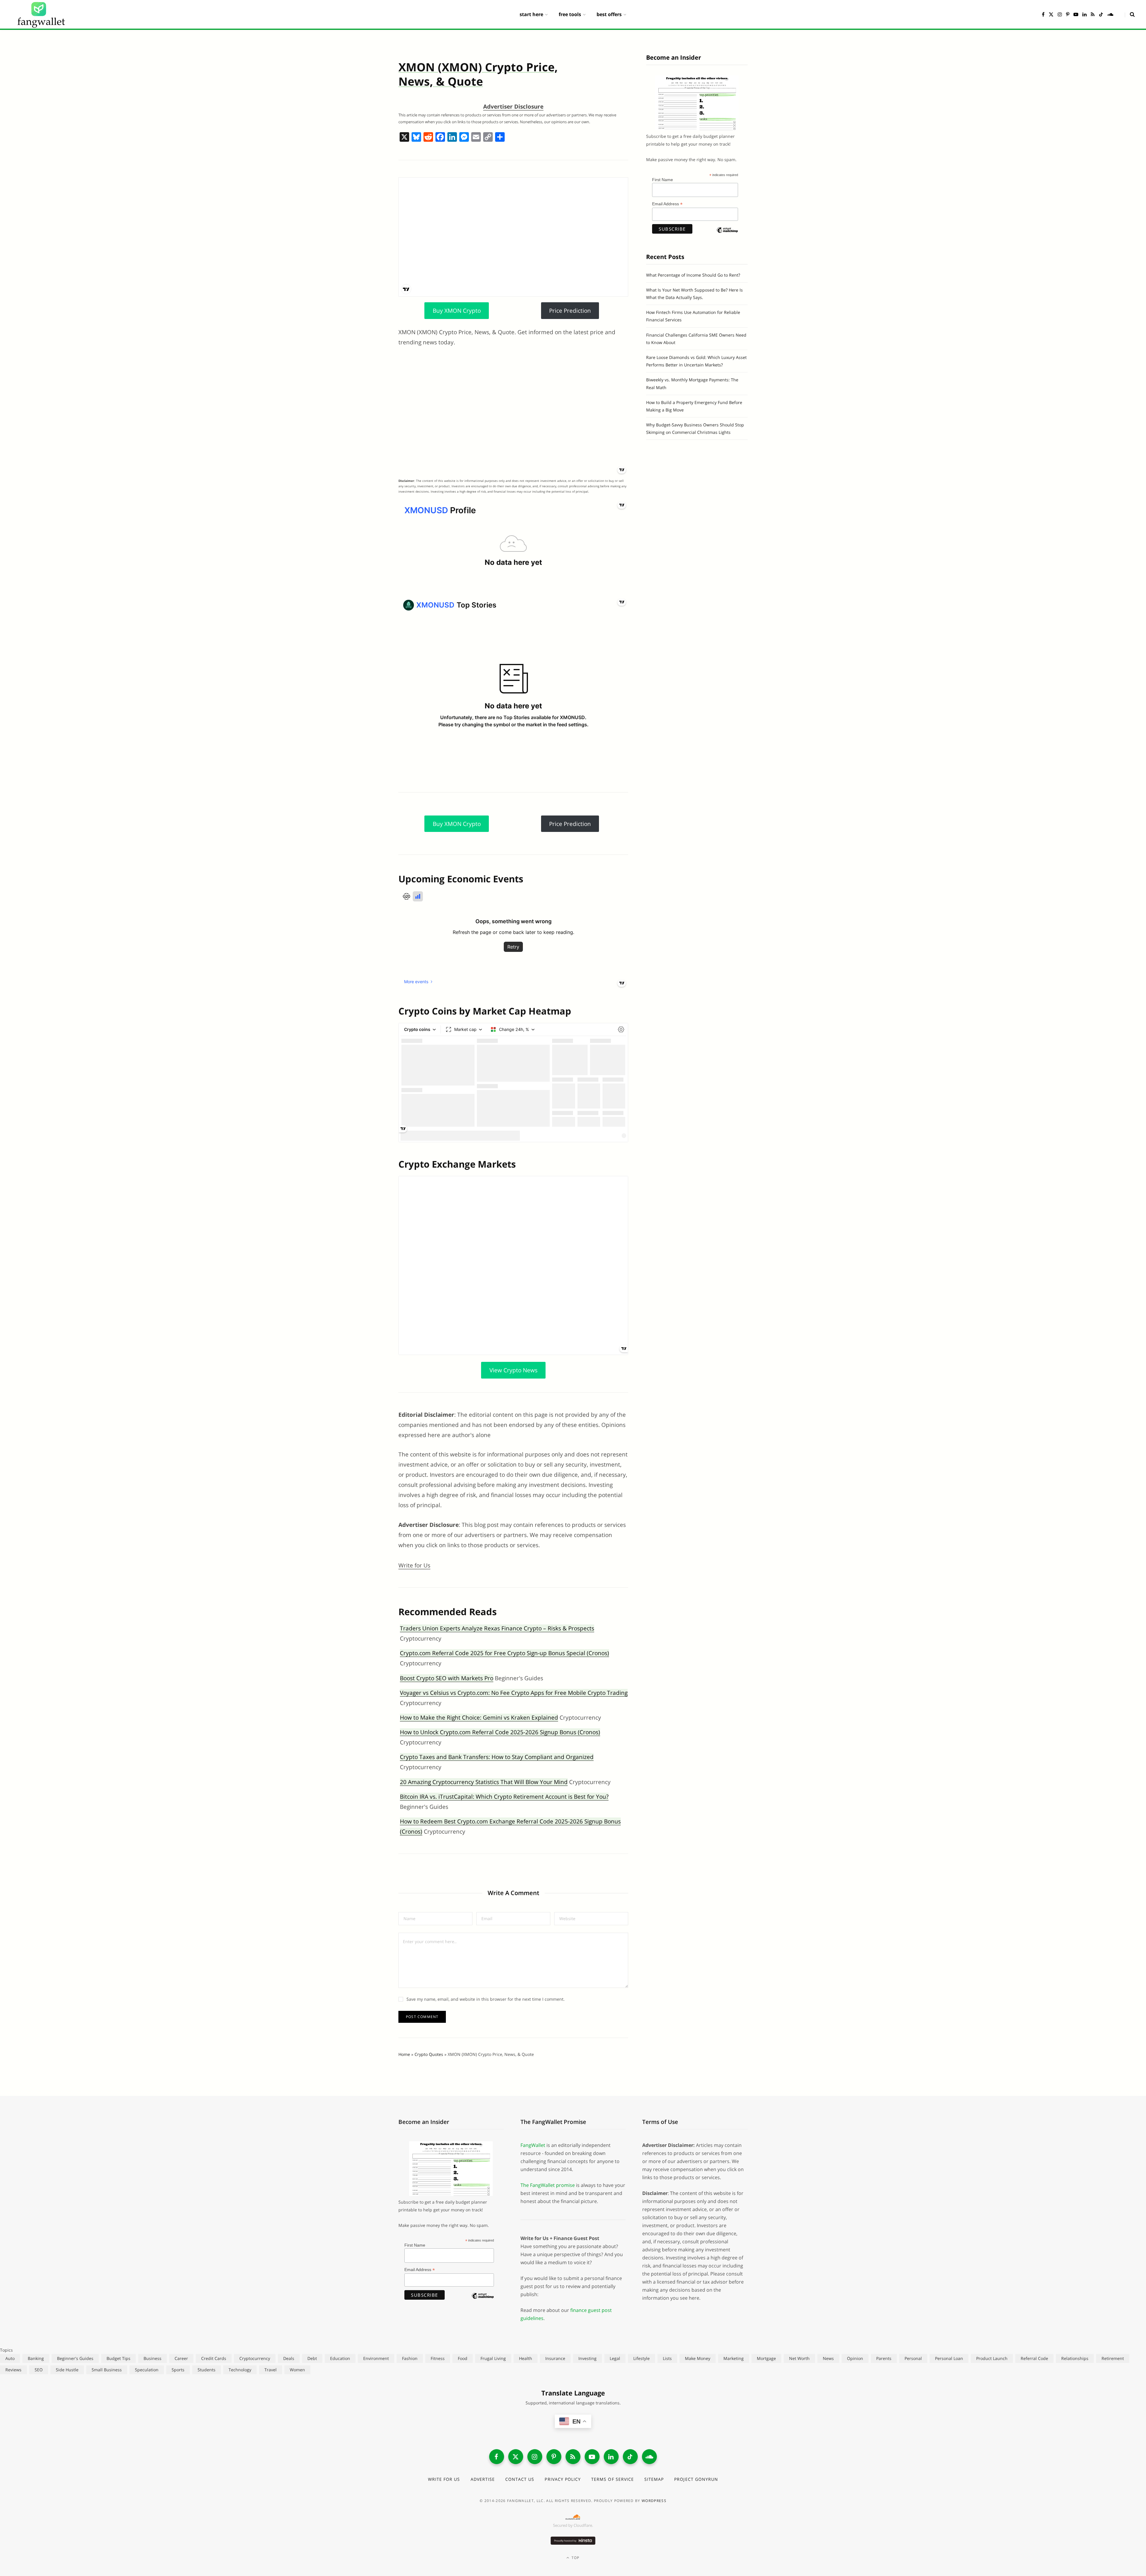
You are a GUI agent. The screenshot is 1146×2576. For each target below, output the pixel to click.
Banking (36, 2358)
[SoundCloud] (649, 2457)
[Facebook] (440, 138)
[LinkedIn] (611, 2457)
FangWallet (533, 2145)
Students (207, 2370)
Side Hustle (67, 2370)
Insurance (555, 2358)
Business (153, 2358)
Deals (289, 2358)
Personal (913, 2358)
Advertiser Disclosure (513, 107)
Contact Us (520, 2479)
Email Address (667, 204)
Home (404, 2054)
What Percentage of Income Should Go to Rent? (693, 275)
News (828, 2358)
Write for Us (414, 1565)
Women (297, 2370)
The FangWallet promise (548, 2185)
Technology (240, 2370)
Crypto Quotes (429, 2054)
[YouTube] (592, 2457)
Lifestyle (641, 2358)
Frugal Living (493, 2358)
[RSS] (573, 2457)
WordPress (654, 2501)
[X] (404, 138)
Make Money (698, 2358)
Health (526, 2358)
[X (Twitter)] (516, 2457)
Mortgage (766, 2358)
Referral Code (1034, 2358)
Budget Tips (118, 2358)
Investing (587, 2358)
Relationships (1075, 2358)
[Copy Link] (488, 138)
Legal (615, 2358)
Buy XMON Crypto (457, 311)
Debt (312, 2358)
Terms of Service (613, 2479)
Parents (884, 2358)
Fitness (438, 2358)
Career (181, 2358)
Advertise (483, 2479)
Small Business (107, 2370)
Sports (178, 2370)
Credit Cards (214, 2358)
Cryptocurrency (255, 2358)
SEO (39, 2370)
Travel (271, 2370)
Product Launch (992, 2358)
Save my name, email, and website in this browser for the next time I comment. (486, 1999)
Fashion (410, 2358)
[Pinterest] (554, 2457)
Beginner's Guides (75, 2358)
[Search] (1130, 14)
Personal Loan (949, 2358)
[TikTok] (630, 2457)
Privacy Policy (563, 2479)
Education (340, 2358)
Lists (667, 2358)
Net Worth (799, 2358)
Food (463, 2358)
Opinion (855, 2358)
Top (575, 2558)
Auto (10, 2358)
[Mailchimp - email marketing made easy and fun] (727, 235)
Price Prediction (570, 311)
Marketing (734, 2358)
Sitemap (654, 2479)
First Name (663, 180)
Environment (376, 2358)
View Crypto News (513, 1370)
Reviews (13, 2370)
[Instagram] (535, 2457)
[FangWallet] (41, 14)
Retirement (1113, 2358)
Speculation (147, 2370)
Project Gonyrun (696, 2479)
